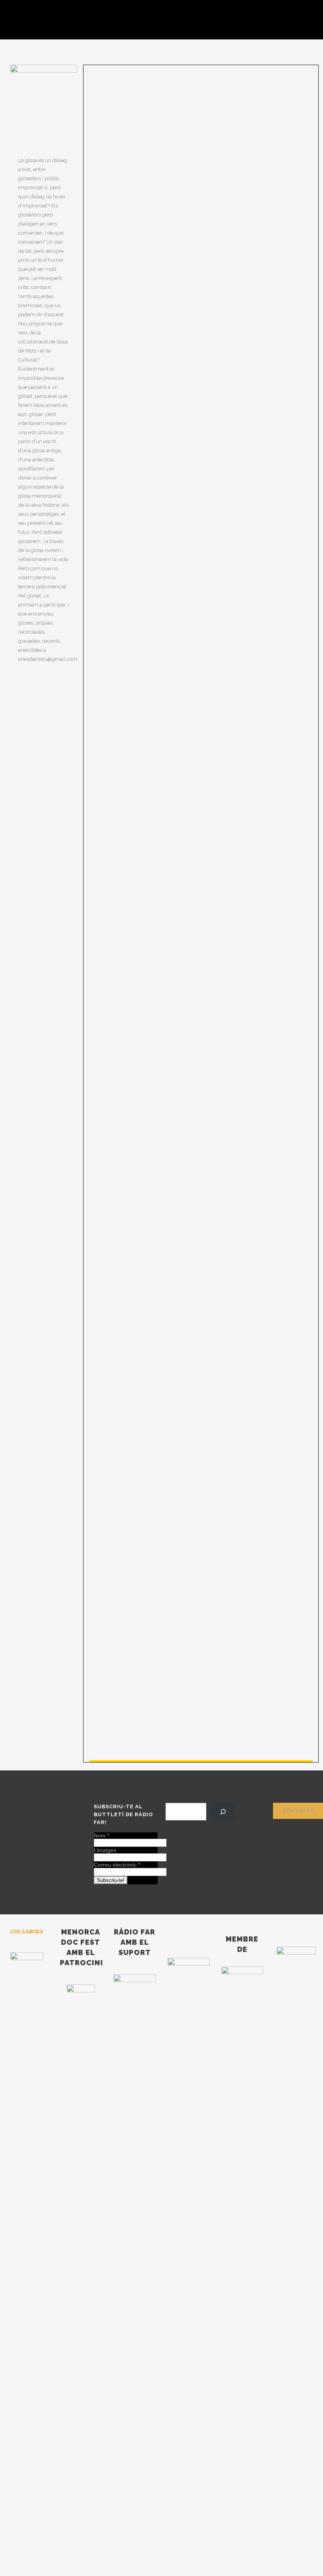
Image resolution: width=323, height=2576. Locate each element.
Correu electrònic (117, 1865)
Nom (101, 1835)
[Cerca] (223, 1812)
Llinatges (105, 1850)
